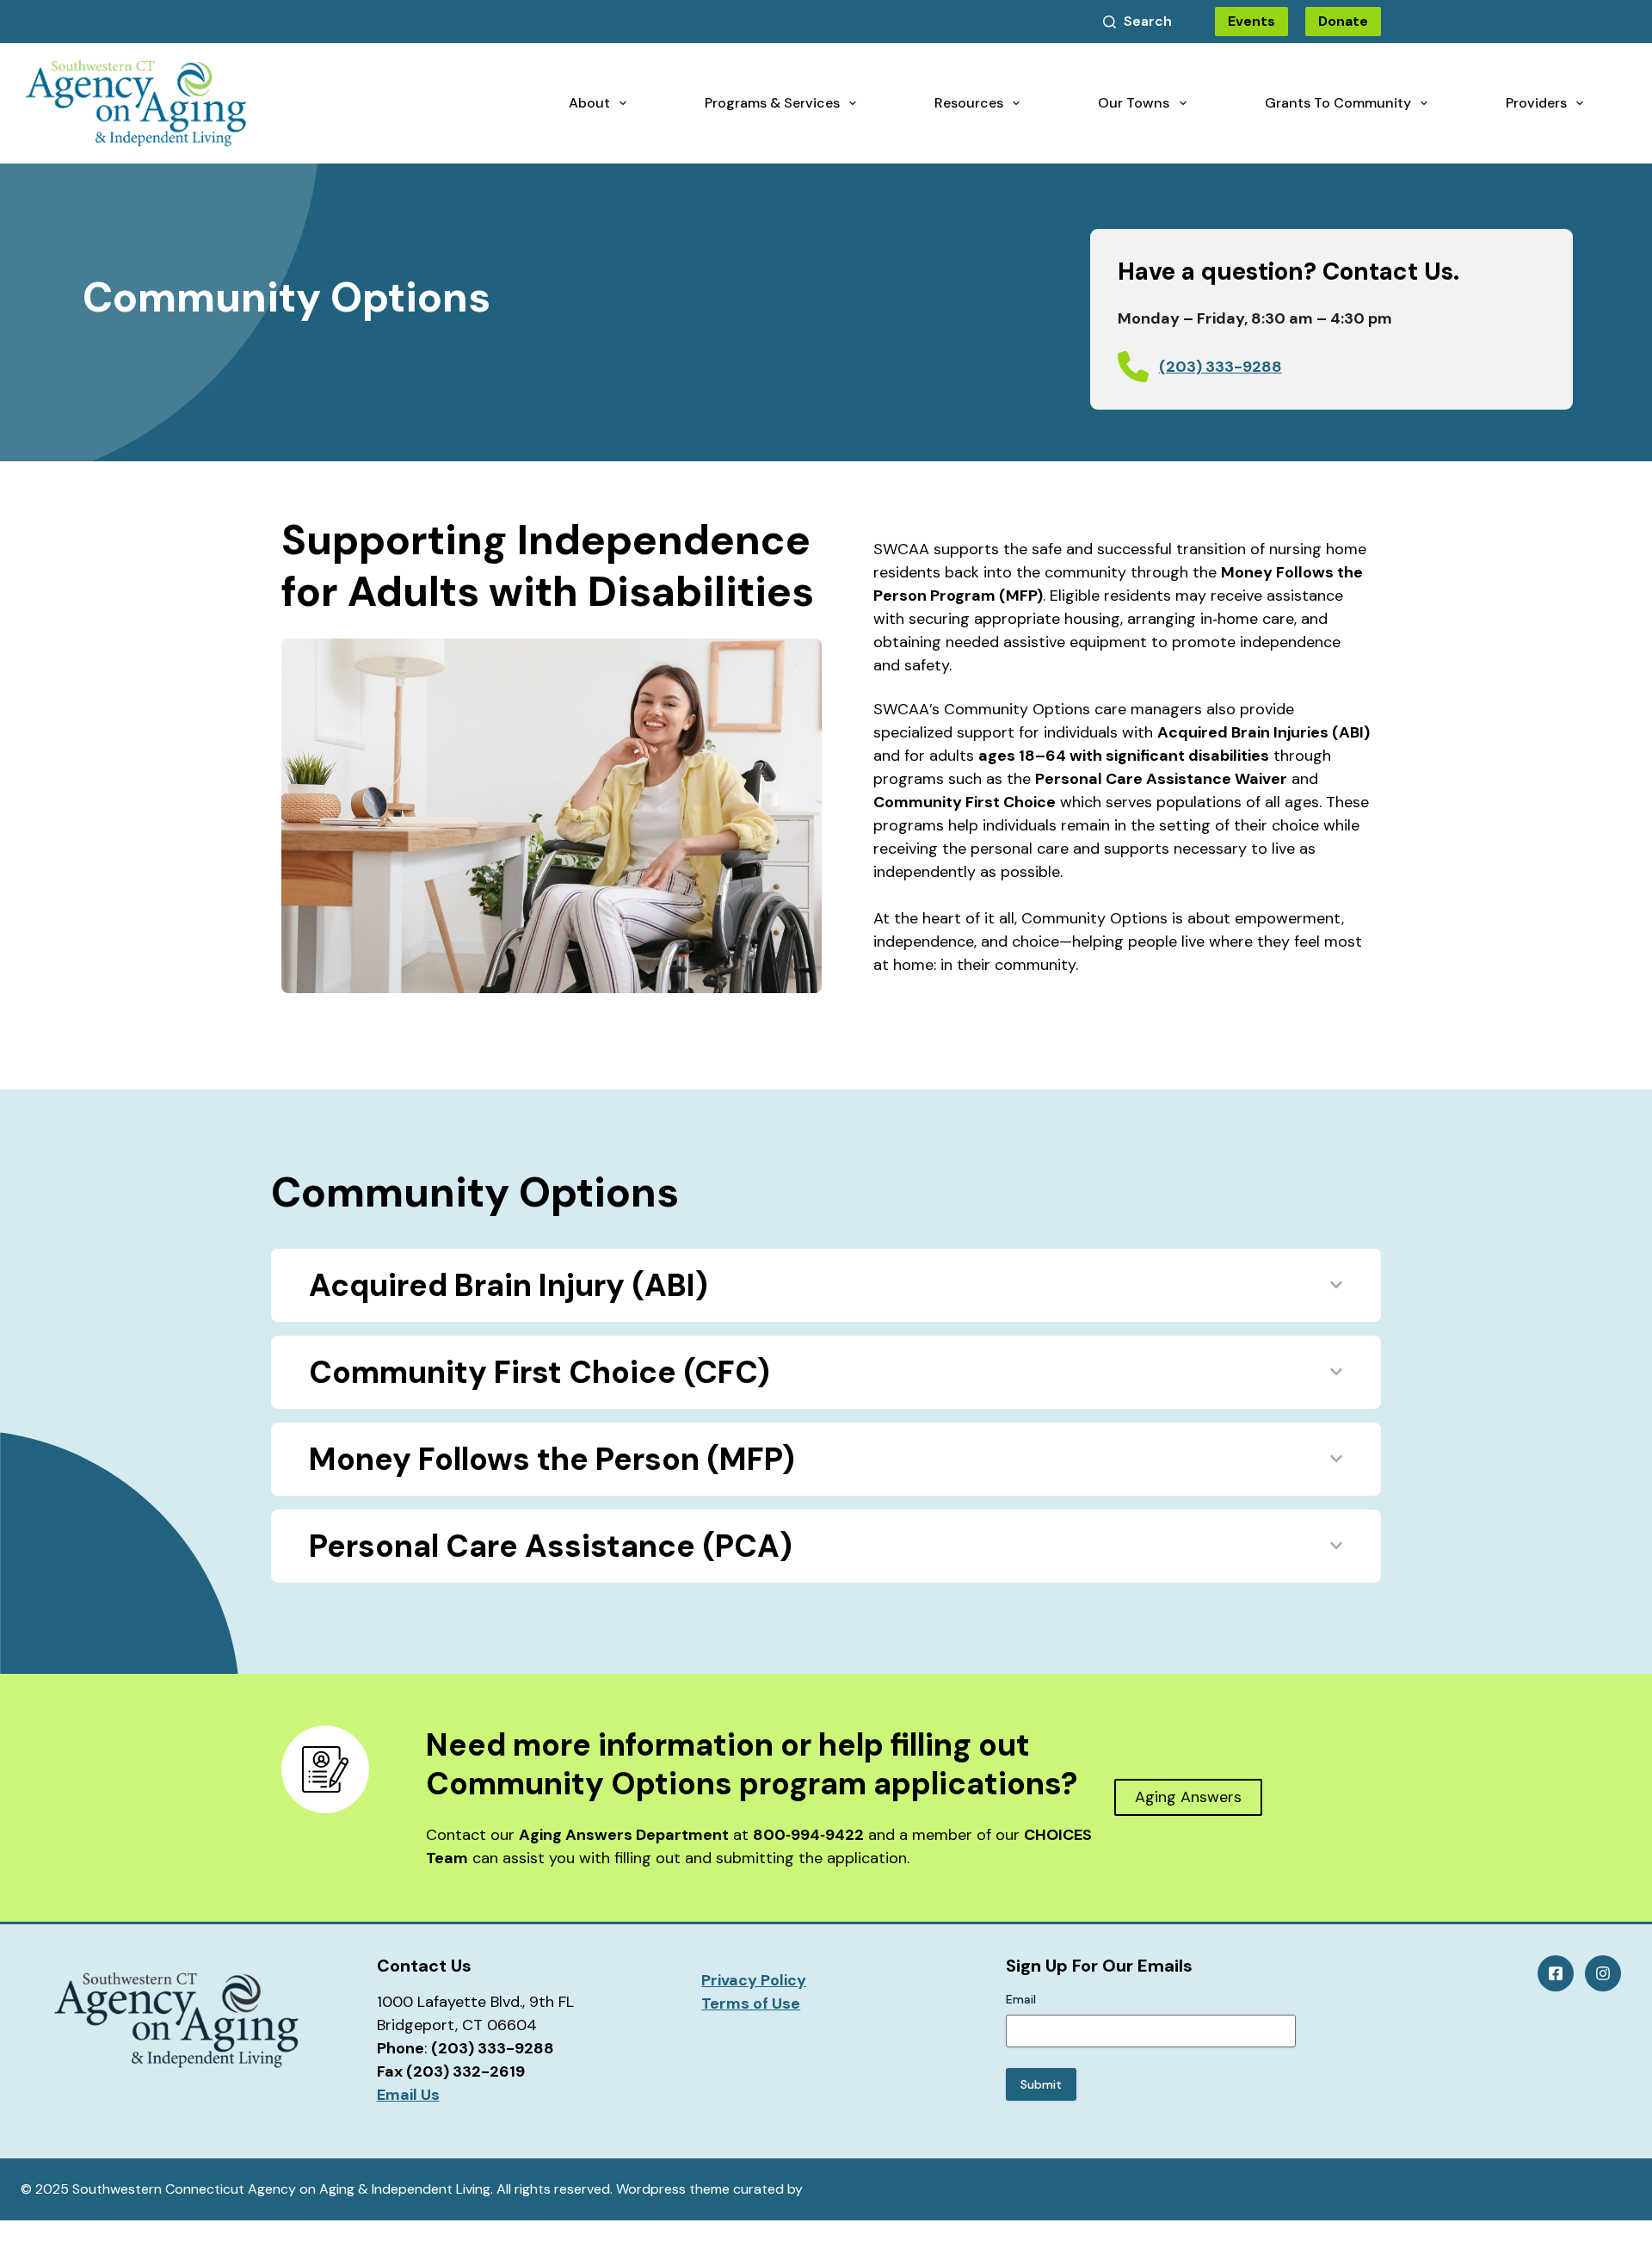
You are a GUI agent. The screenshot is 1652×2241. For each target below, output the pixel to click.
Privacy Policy (754, 1980)
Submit (1041, 2084)
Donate (1343, 21)
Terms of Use (751, 2003)
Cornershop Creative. (874, 2189)
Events (1251, 21)
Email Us (408, 2095)
